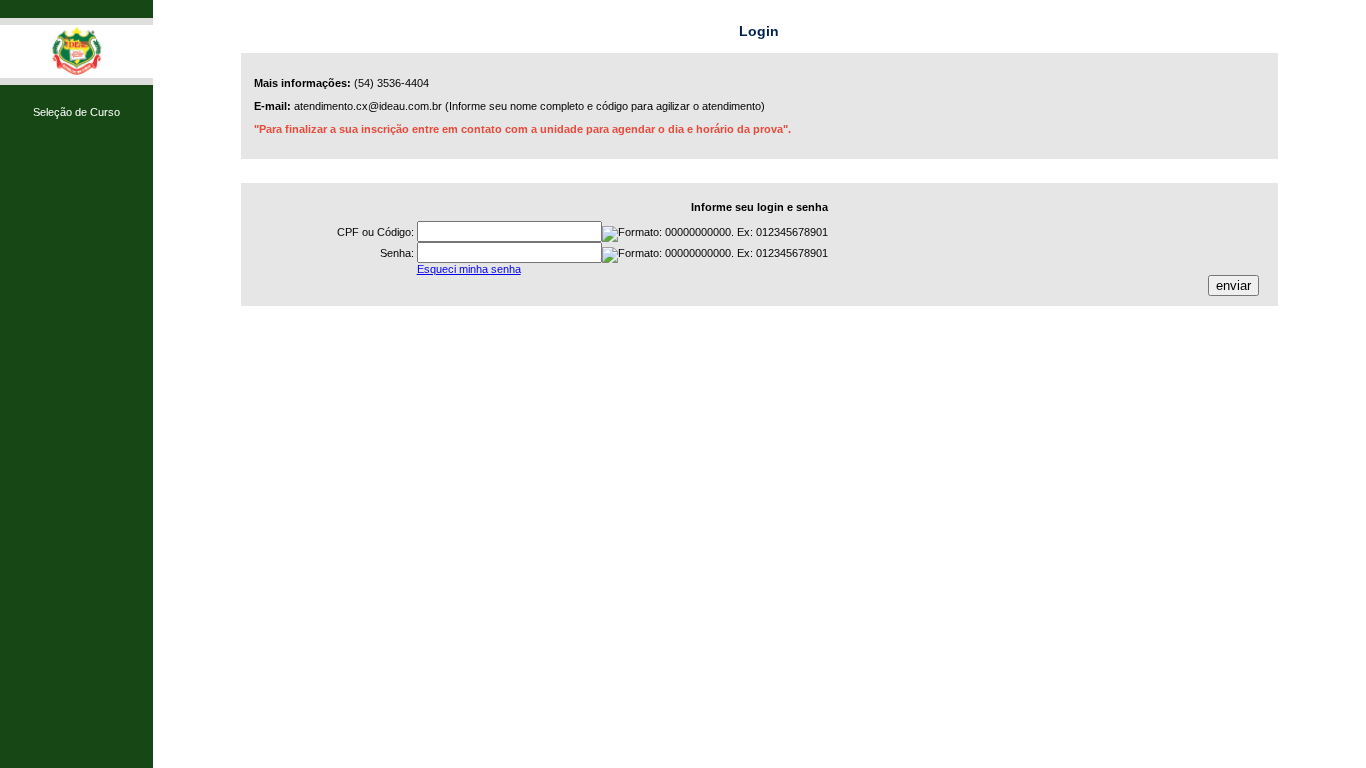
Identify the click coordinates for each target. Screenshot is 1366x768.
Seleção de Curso (76, 112)
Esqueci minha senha (469, 269)
